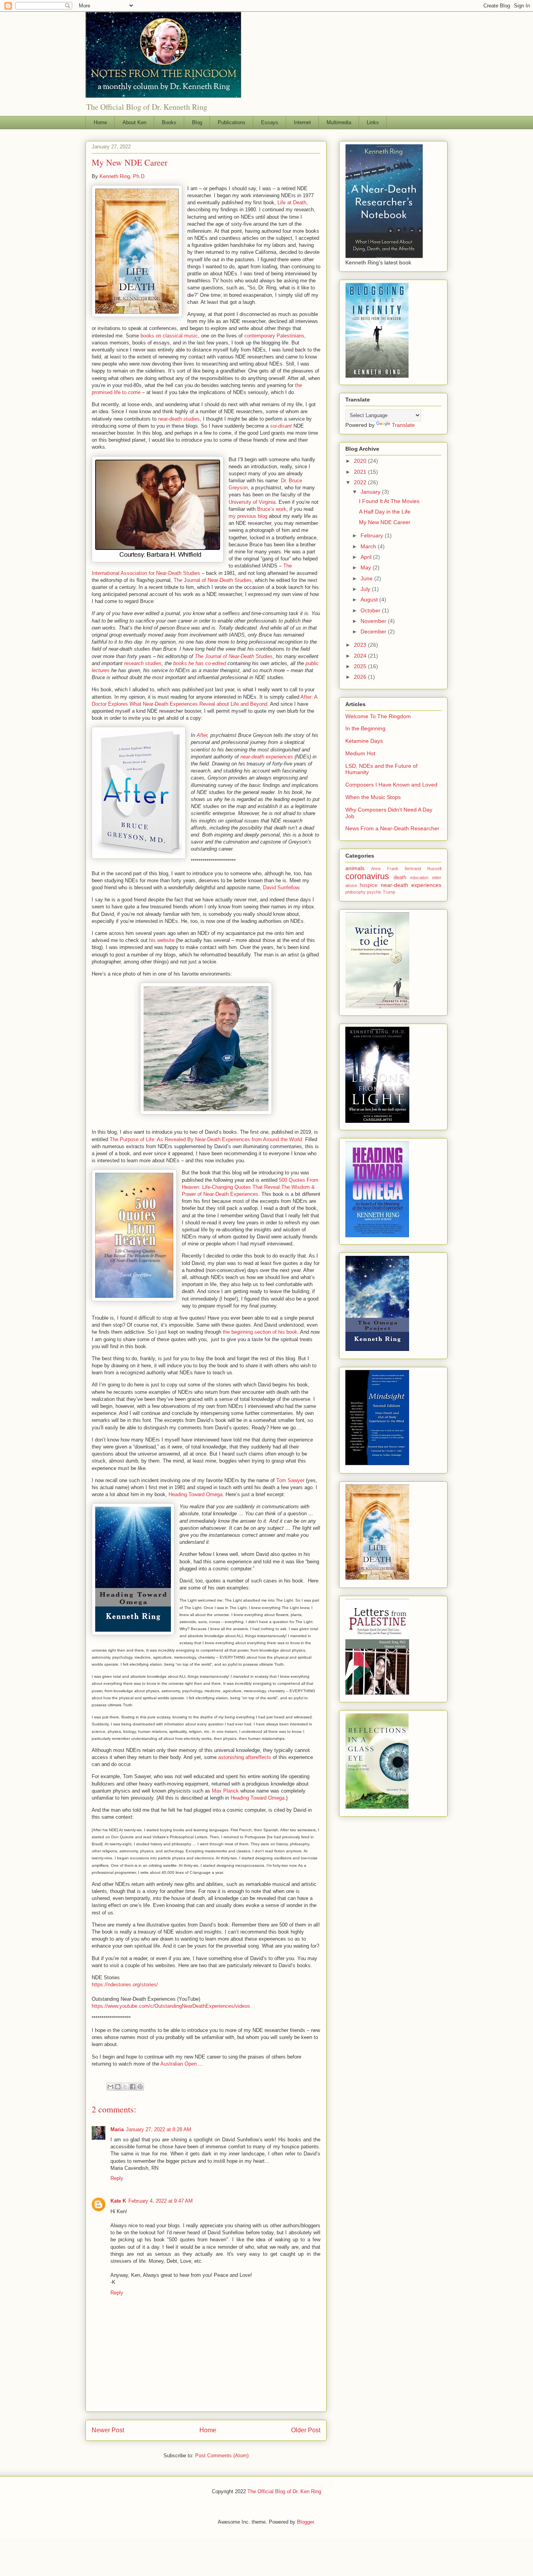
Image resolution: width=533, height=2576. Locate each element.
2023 (361, 645)
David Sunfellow (281, 888)
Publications (232, 122)
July (366, 589)
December (374, 632)
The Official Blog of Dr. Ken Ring (284, 2491)
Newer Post (108, 2430)
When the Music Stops (373, 797)
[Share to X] (125, 2087)
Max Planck (225, 1791)
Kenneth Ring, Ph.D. (123, 176)
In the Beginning (365, 728)
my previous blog (248, 516)
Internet (302, 122)
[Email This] (110, 2087)
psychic (374, 892)
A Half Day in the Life (385, 512)
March (369, 546)
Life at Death (292, 202)
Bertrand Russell (423, 869)
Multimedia (339, 122)
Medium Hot (360, 753)
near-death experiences (267, 757)
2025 (361, 666)
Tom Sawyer (290, 1480)
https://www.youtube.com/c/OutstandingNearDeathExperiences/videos (171, 2006)
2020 (361, 461)
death (400, 878)
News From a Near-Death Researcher (392, 828)
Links (373, 122)
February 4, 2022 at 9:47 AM (161, 2201)
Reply (117, 2178)
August (370, 599)
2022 (361, 482)
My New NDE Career (385, 522)
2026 (361, 677)
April (367, 557)
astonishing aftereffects (245, 1757)
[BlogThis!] (118, 2087)
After (202, 735)
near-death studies (179, 419)
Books (169, 122)
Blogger (305, 2522)
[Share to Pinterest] (140, 2087)
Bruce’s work (272, 509)
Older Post (306, 2430)
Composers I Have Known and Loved (391, 785)
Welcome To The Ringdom (378, 716)
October (371, 610)
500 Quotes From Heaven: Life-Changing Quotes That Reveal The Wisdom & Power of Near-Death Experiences (250, 1187)
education (419, 878)
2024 (361, 656)
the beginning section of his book (260, 1332)
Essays (270, 122)
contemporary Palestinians (274, 336)
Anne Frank (385, 869)
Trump (389, 892)
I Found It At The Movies (389, 501)
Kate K (118, 2201)
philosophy (355, 892)
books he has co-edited (200, 663)
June (367, 578)
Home (100, 122)
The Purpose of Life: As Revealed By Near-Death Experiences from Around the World (206, 1139)
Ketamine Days (364, 741)
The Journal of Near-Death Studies (213, 580)
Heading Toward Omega (195, 1494)
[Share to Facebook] (133, 2087)
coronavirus (367, 876)
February (373, 535)
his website (162, 940)
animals (355, 868)
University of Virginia (252, 502)
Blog (197, 122)
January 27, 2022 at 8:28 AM (159, 2129)
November (374, 621)
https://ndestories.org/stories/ (125, 1985)
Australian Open (179, 2064)
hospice (369, 885)
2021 (361, 472)
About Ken (134, 122)
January (371, 492)
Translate (403, 425)
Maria (117, 2129)
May (367, 567)
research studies (143, 663)
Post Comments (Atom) (222, 2456)
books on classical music (169, 336)
